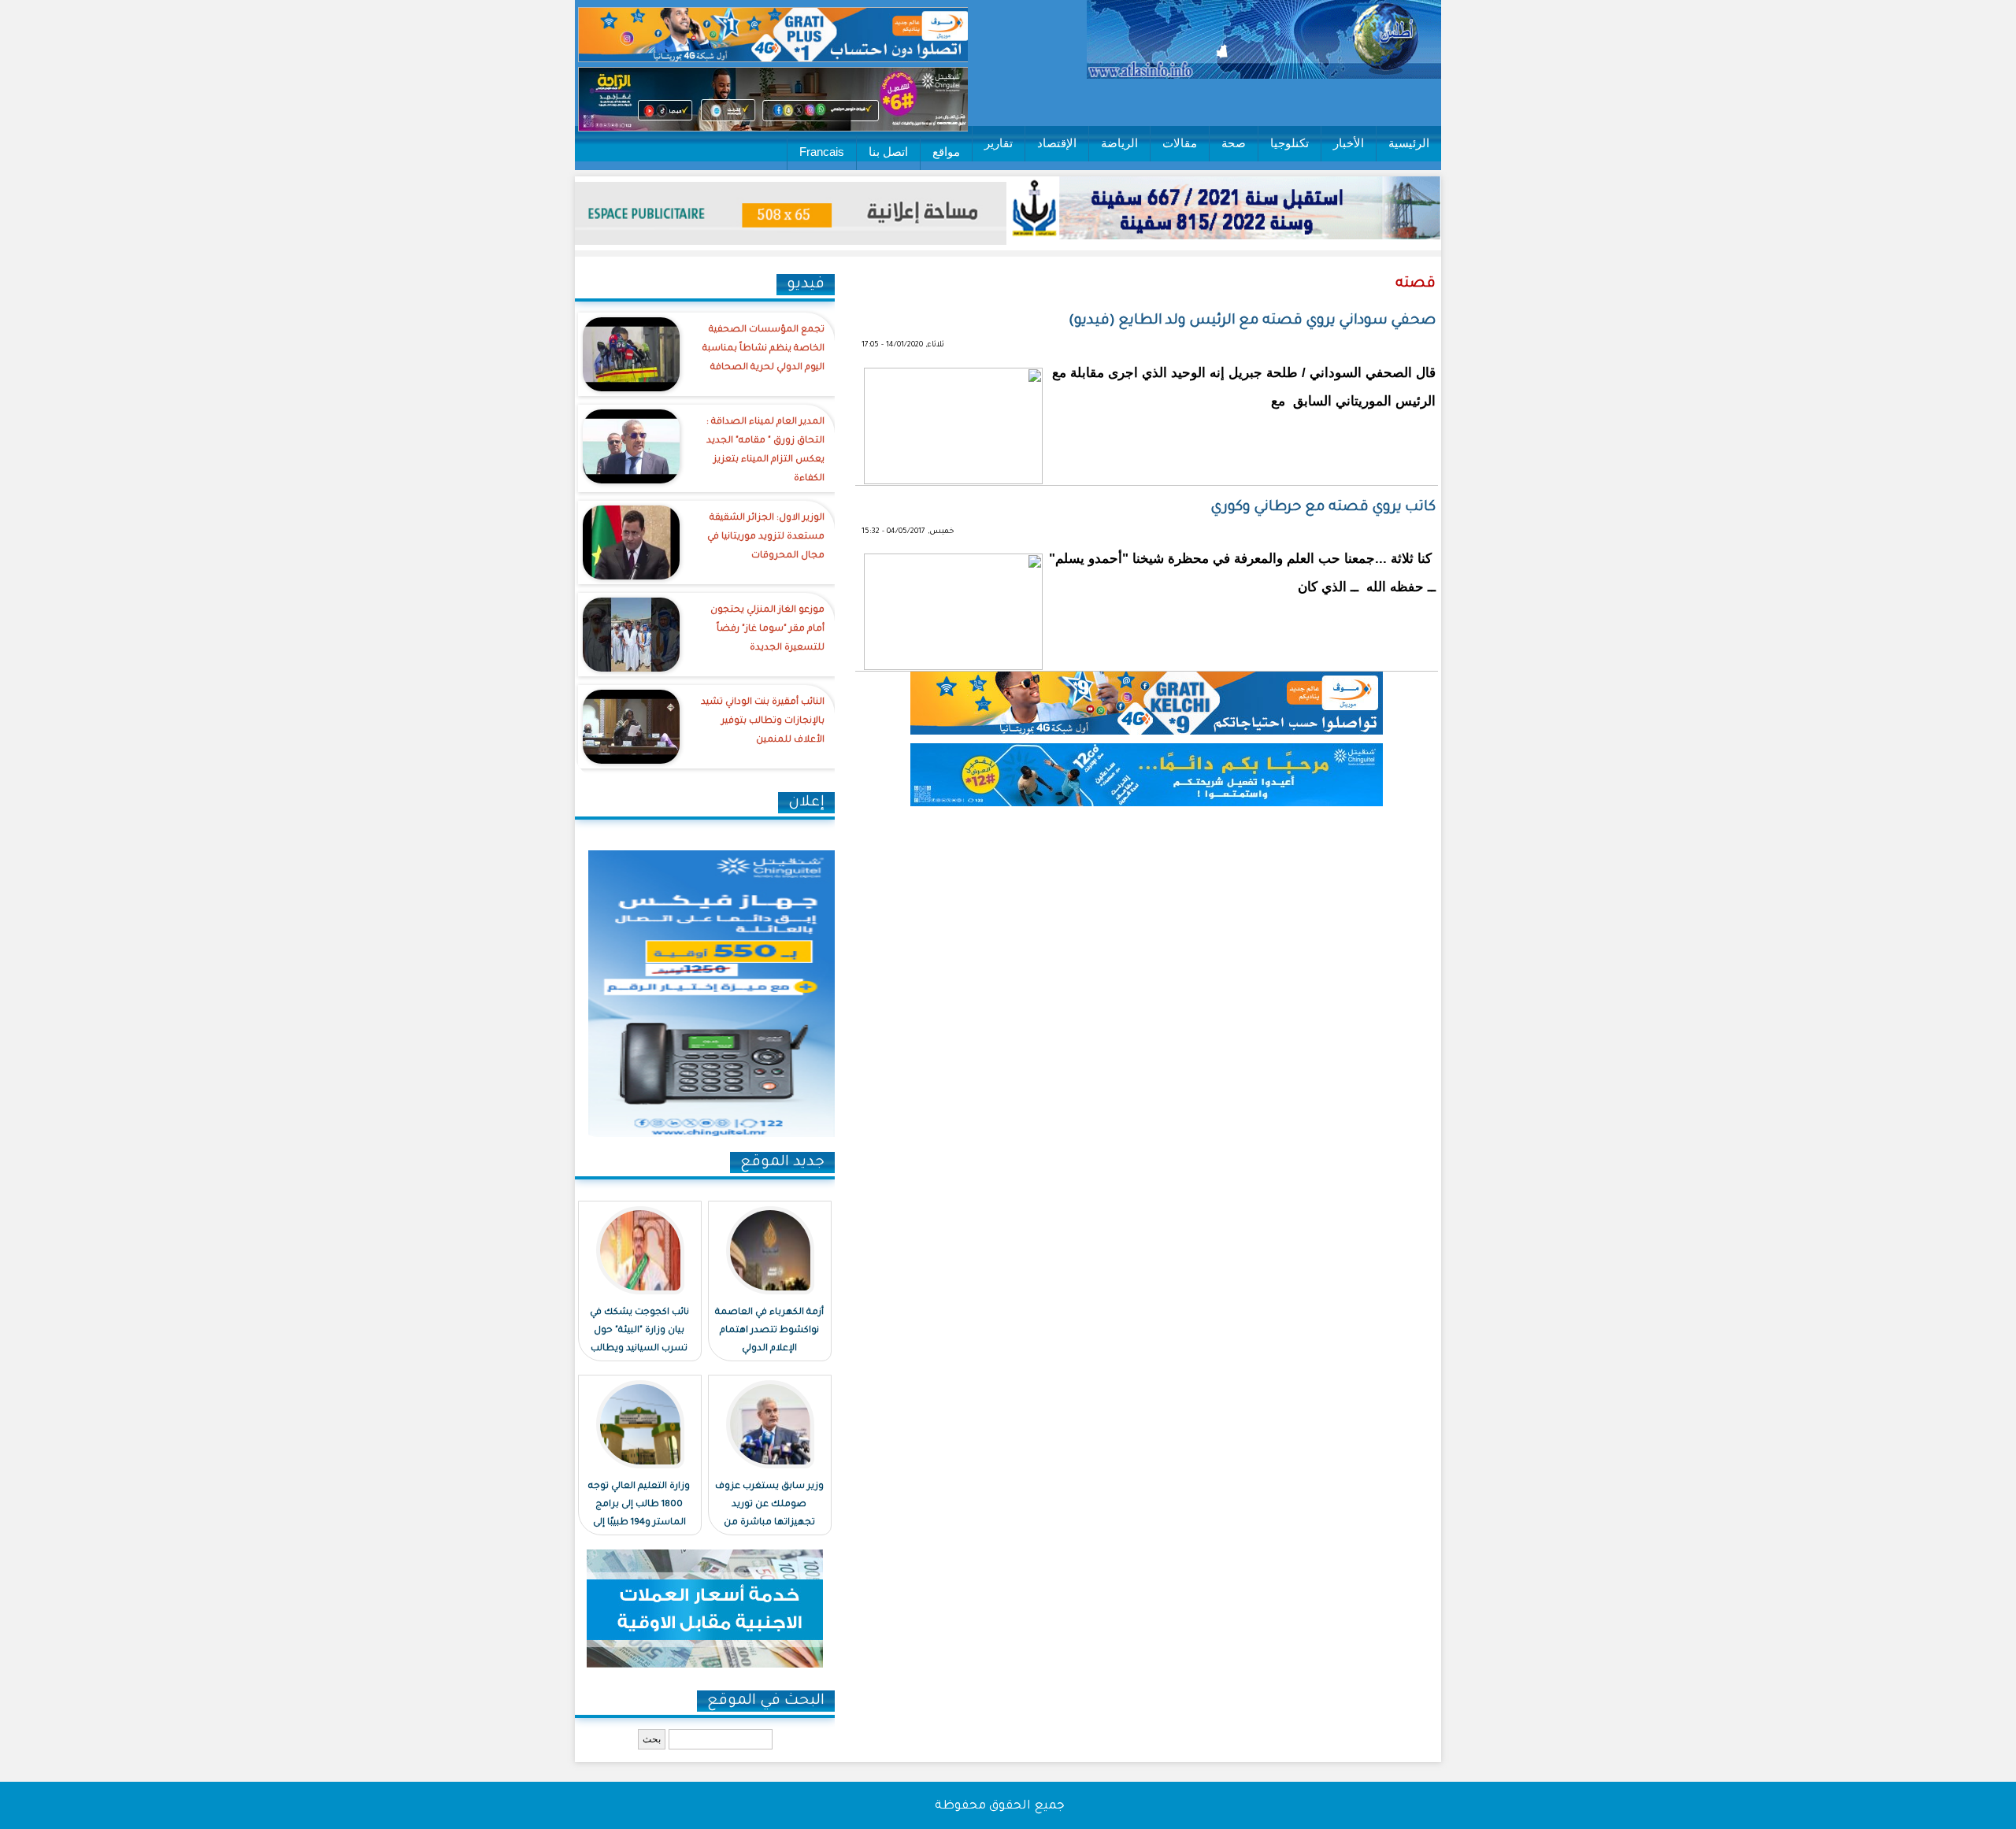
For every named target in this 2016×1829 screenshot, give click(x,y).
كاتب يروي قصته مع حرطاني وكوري (1323, 508)
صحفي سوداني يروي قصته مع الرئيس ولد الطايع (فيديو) (1252, 321)
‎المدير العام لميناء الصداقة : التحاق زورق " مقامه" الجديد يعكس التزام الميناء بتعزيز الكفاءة (765, 451)
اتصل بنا (888, 152)
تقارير (999, 143)
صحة (1234, 143)
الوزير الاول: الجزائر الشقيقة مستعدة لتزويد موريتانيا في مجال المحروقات (766, 537)
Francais (822, 152)
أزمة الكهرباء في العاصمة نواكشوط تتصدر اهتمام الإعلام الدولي (769, 1331)
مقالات (1180, 143)
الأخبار (1349, 143)
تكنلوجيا (1290, 143)
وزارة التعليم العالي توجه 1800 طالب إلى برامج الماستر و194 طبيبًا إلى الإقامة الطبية (639, 1514)
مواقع (946, 152)
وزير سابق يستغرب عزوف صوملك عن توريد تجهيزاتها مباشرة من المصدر (769, 1514)
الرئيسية (1409, 143)
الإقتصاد (1057, 143)
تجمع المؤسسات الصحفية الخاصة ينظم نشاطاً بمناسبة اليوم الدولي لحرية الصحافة (763, 349)
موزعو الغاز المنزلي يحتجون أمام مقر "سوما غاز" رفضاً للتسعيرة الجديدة (767, 629)
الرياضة (1119, 143)
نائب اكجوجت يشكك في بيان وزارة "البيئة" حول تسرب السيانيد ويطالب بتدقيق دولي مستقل (639, 1340)
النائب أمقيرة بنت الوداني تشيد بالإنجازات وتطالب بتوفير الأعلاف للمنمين (763, 722)
